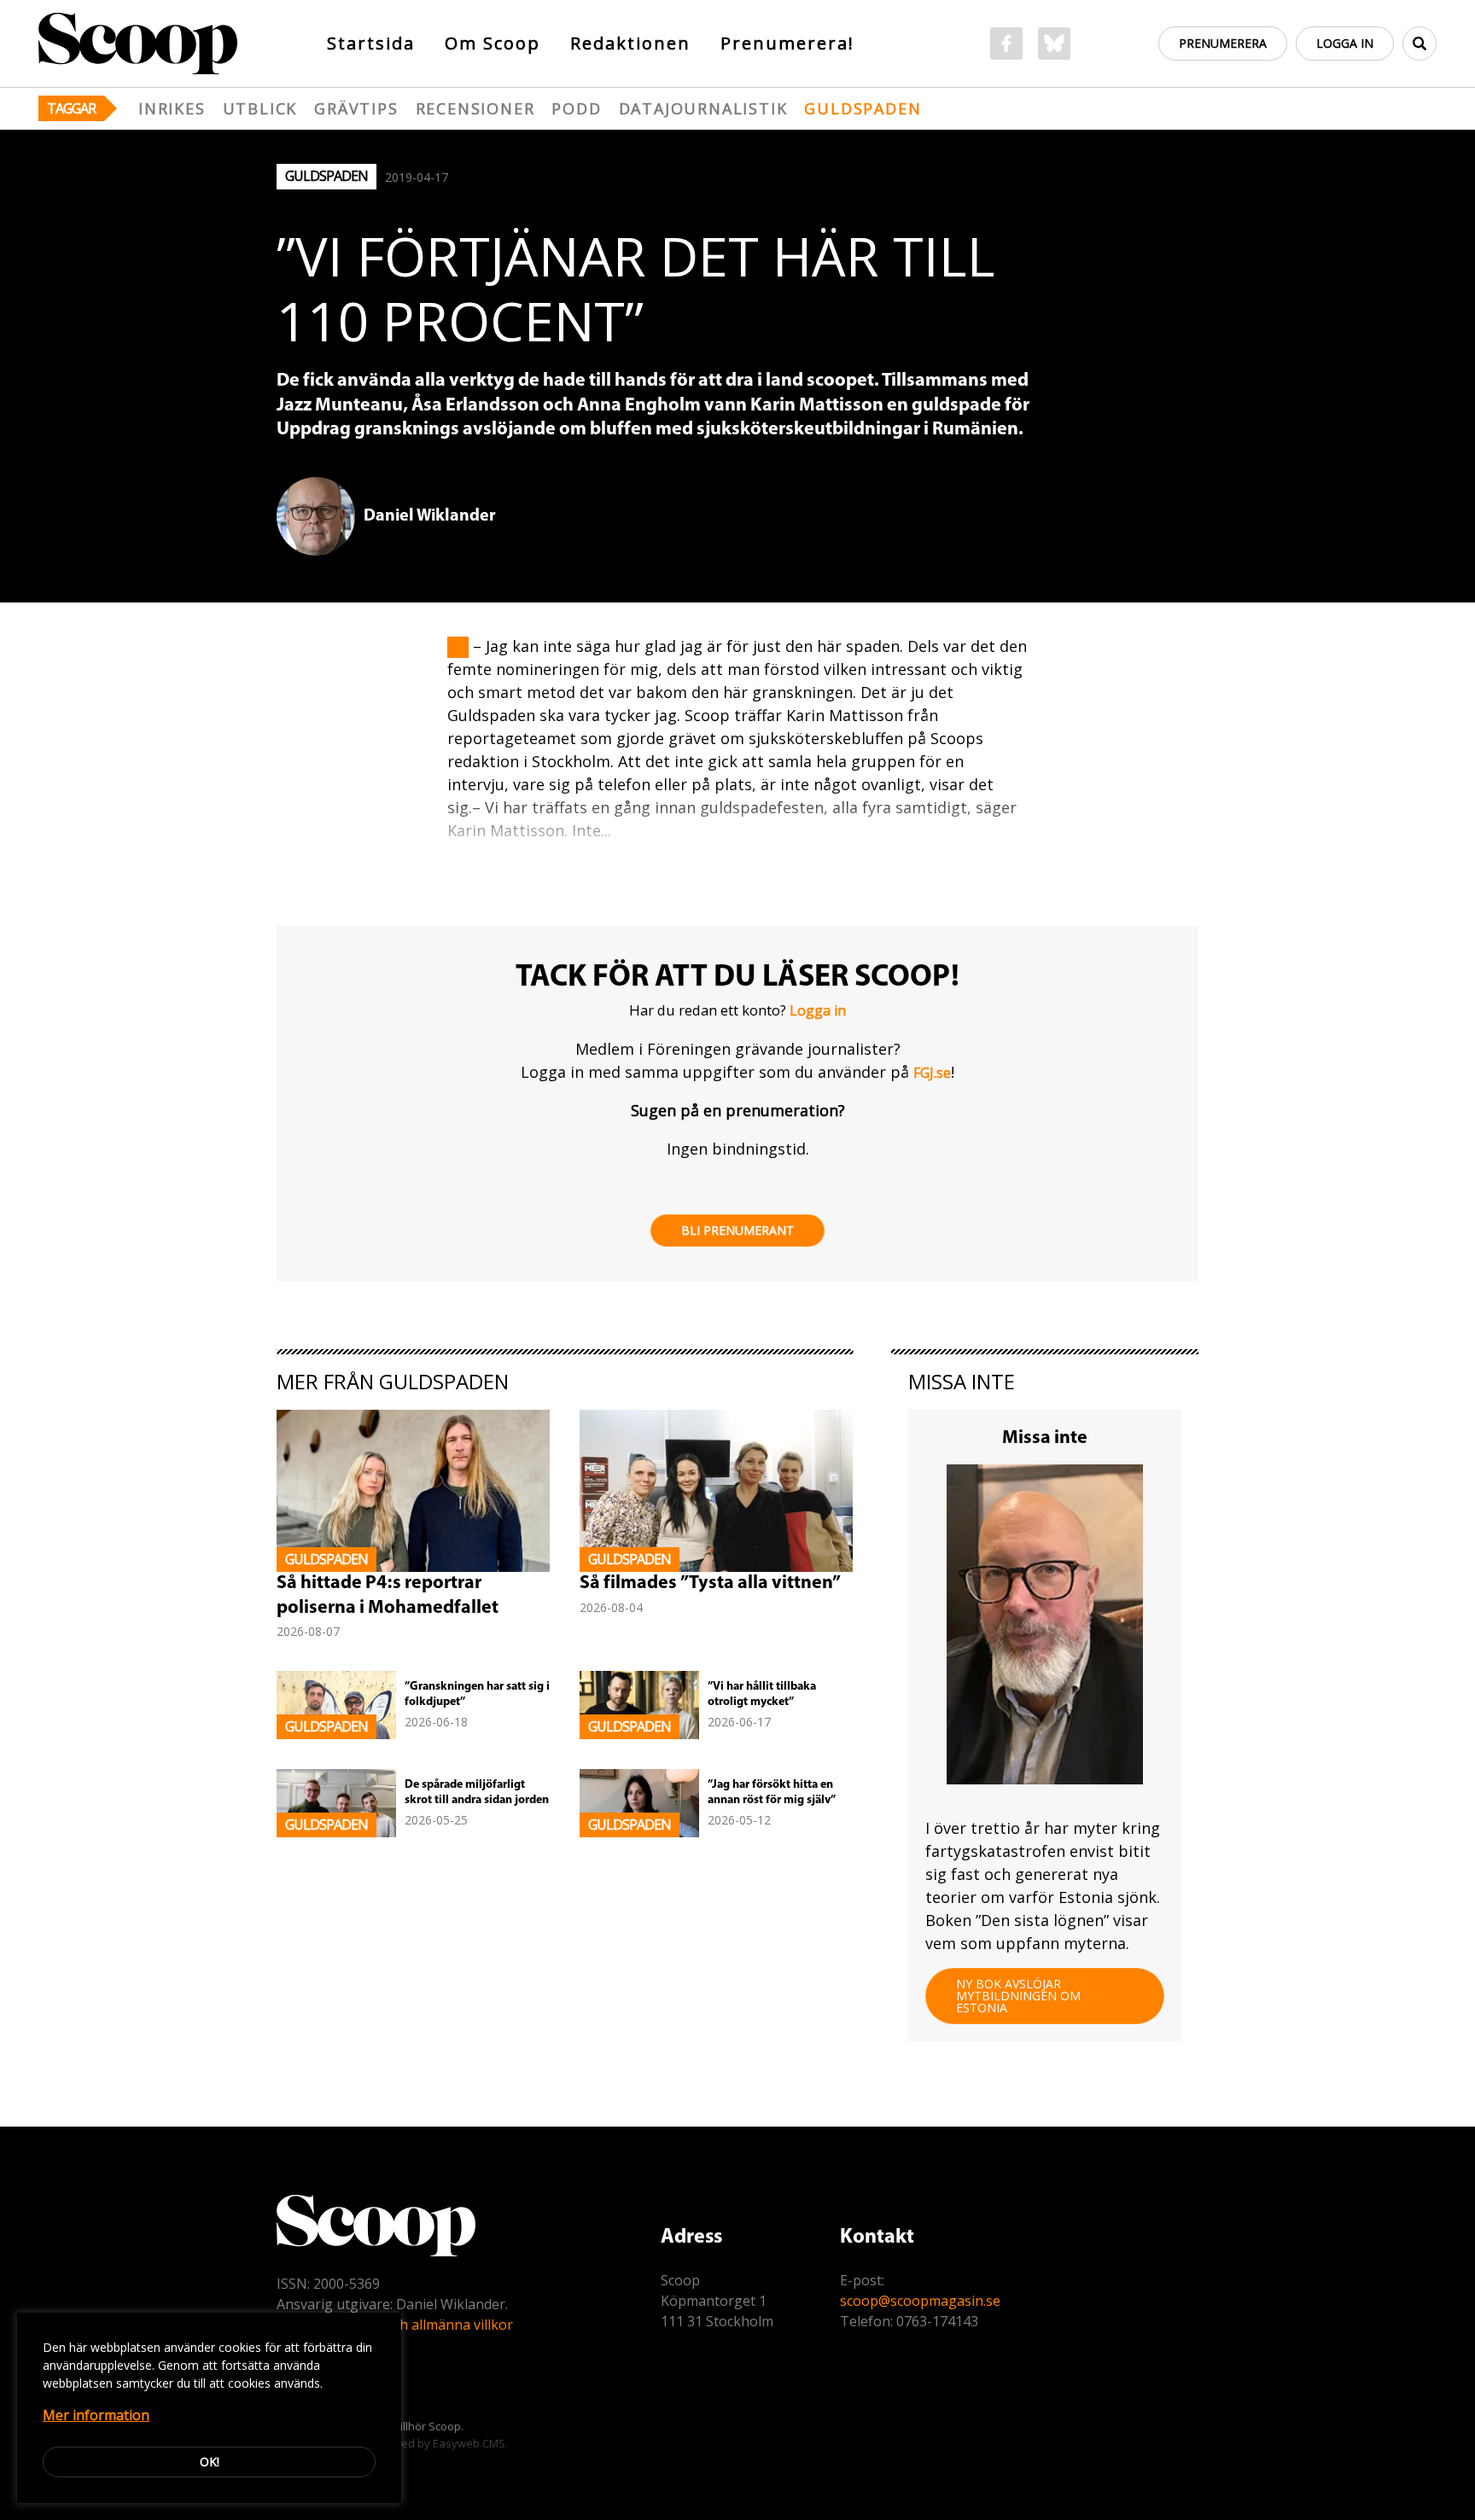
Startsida (371, 43)
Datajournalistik (703, 108)
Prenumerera (1223, 43)
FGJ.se (932, 1073)
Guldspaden (863, 108)
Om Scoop (493, 43)
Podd (576, 108)
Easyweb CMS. (470, 2443)
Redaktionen (630, 43)
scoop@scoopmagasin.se (920, 2301)
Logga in (1345, 43)
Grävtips (356, 108)
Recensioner (475, 108)
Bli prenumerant (737, 1230)
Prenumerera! (787, 43)
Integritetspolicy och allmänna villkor (395, 2325)
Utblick (260, 108)
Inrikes (172, 108)
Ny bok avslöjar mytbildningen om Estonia (1018, 1996)
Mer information (96, 2415)
